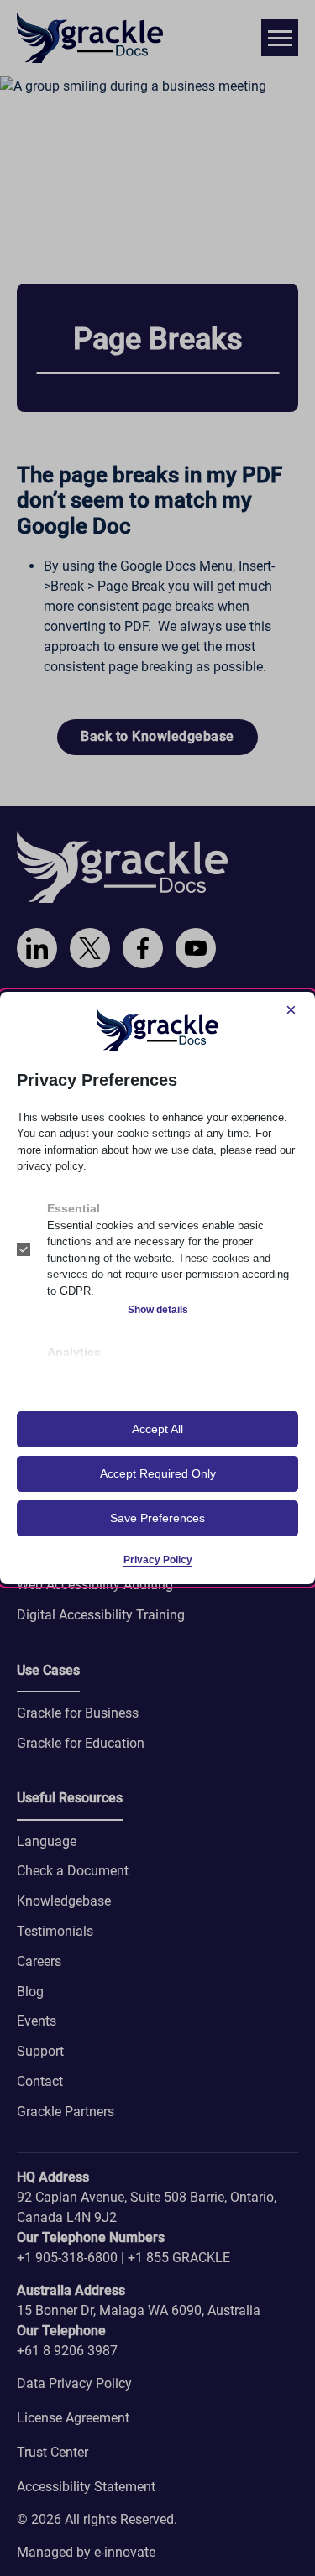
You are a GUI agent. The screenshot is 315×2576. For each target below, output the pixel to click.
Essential (73, 1208)
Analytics (74, 1352)
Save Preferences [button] (157, 1518)
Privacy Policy (158, 1560)
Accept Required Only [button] (158, 1473)
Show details (158, 1310)
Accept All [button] (157, 1429)
